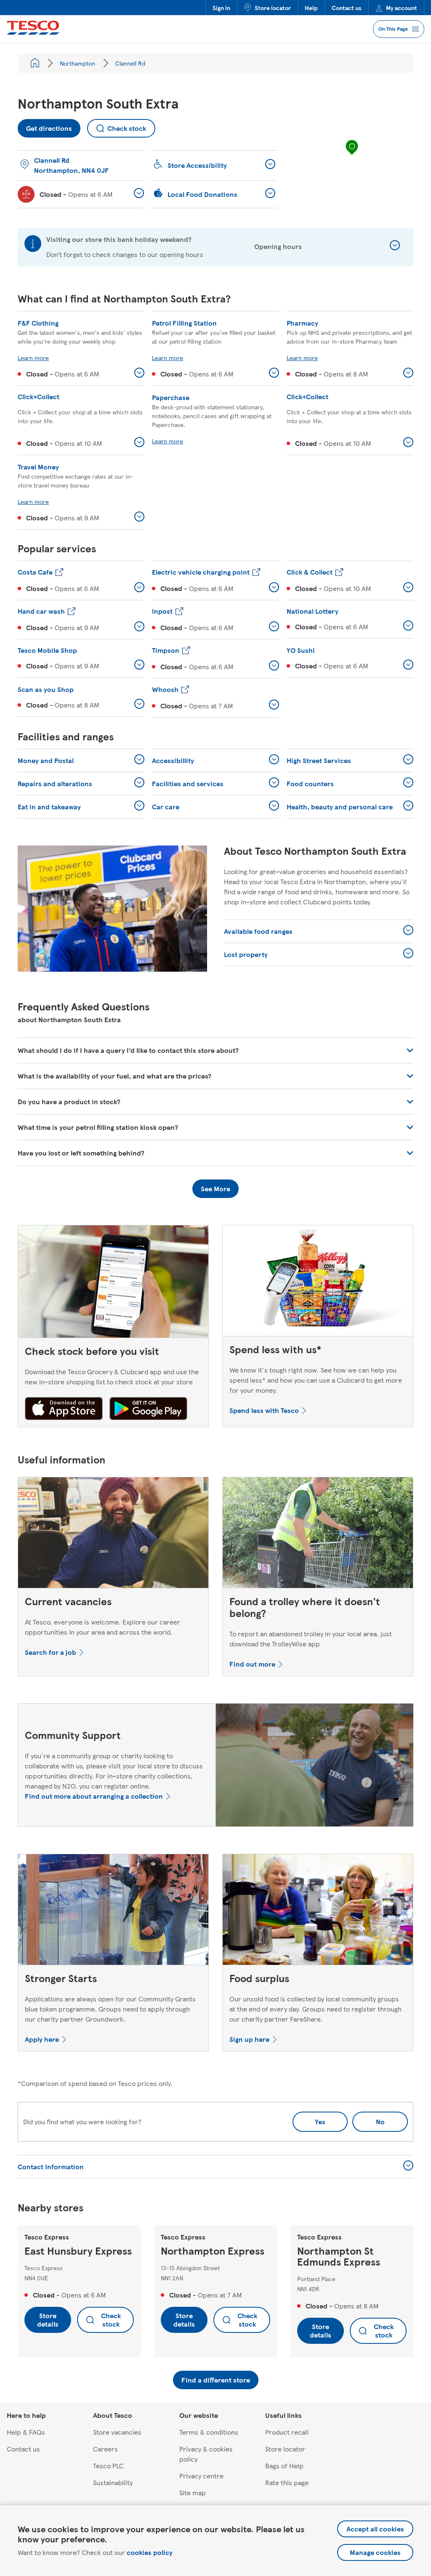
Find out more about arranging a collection (94, 1796)
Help (311, 8)
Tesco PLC (108, 2466)
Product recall (287, 2432)
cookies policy (150, 2552)
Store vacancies (117, 2432)
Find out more (252, 1664)
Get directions (45, 126)
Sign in (221, 8)
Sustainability (113, 2482)
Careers (105, 2449)
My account (402, 8)
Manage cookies (375, 2552)
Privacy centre (201, 2476)
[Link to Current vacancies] (113, 1534)
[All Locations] (35, 63)
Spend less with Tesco (264, 1410)
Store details (48, 2320)
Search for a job (51, 1652)
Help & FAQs (26, 2432)
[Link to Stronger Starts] (113, 1911)
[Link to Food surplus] (318, 1911)
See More (215, 1189)
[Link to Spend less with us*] (318, 1283)
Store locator (273, 8)
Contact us (347, 8)
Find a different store (216, 2380)
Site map (193, 2493)
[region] (352, 156)
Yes (320, 2121)
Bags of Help (284, 2466)
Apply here (42, 2039)
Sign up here (249, 2039)
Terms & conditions (209, 2432)
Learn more (33, 358)
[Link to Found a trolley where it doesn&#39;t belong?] (318, 1534)
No (368, 2119)
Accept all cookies (375, 2529)
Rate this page (287, 2482)
